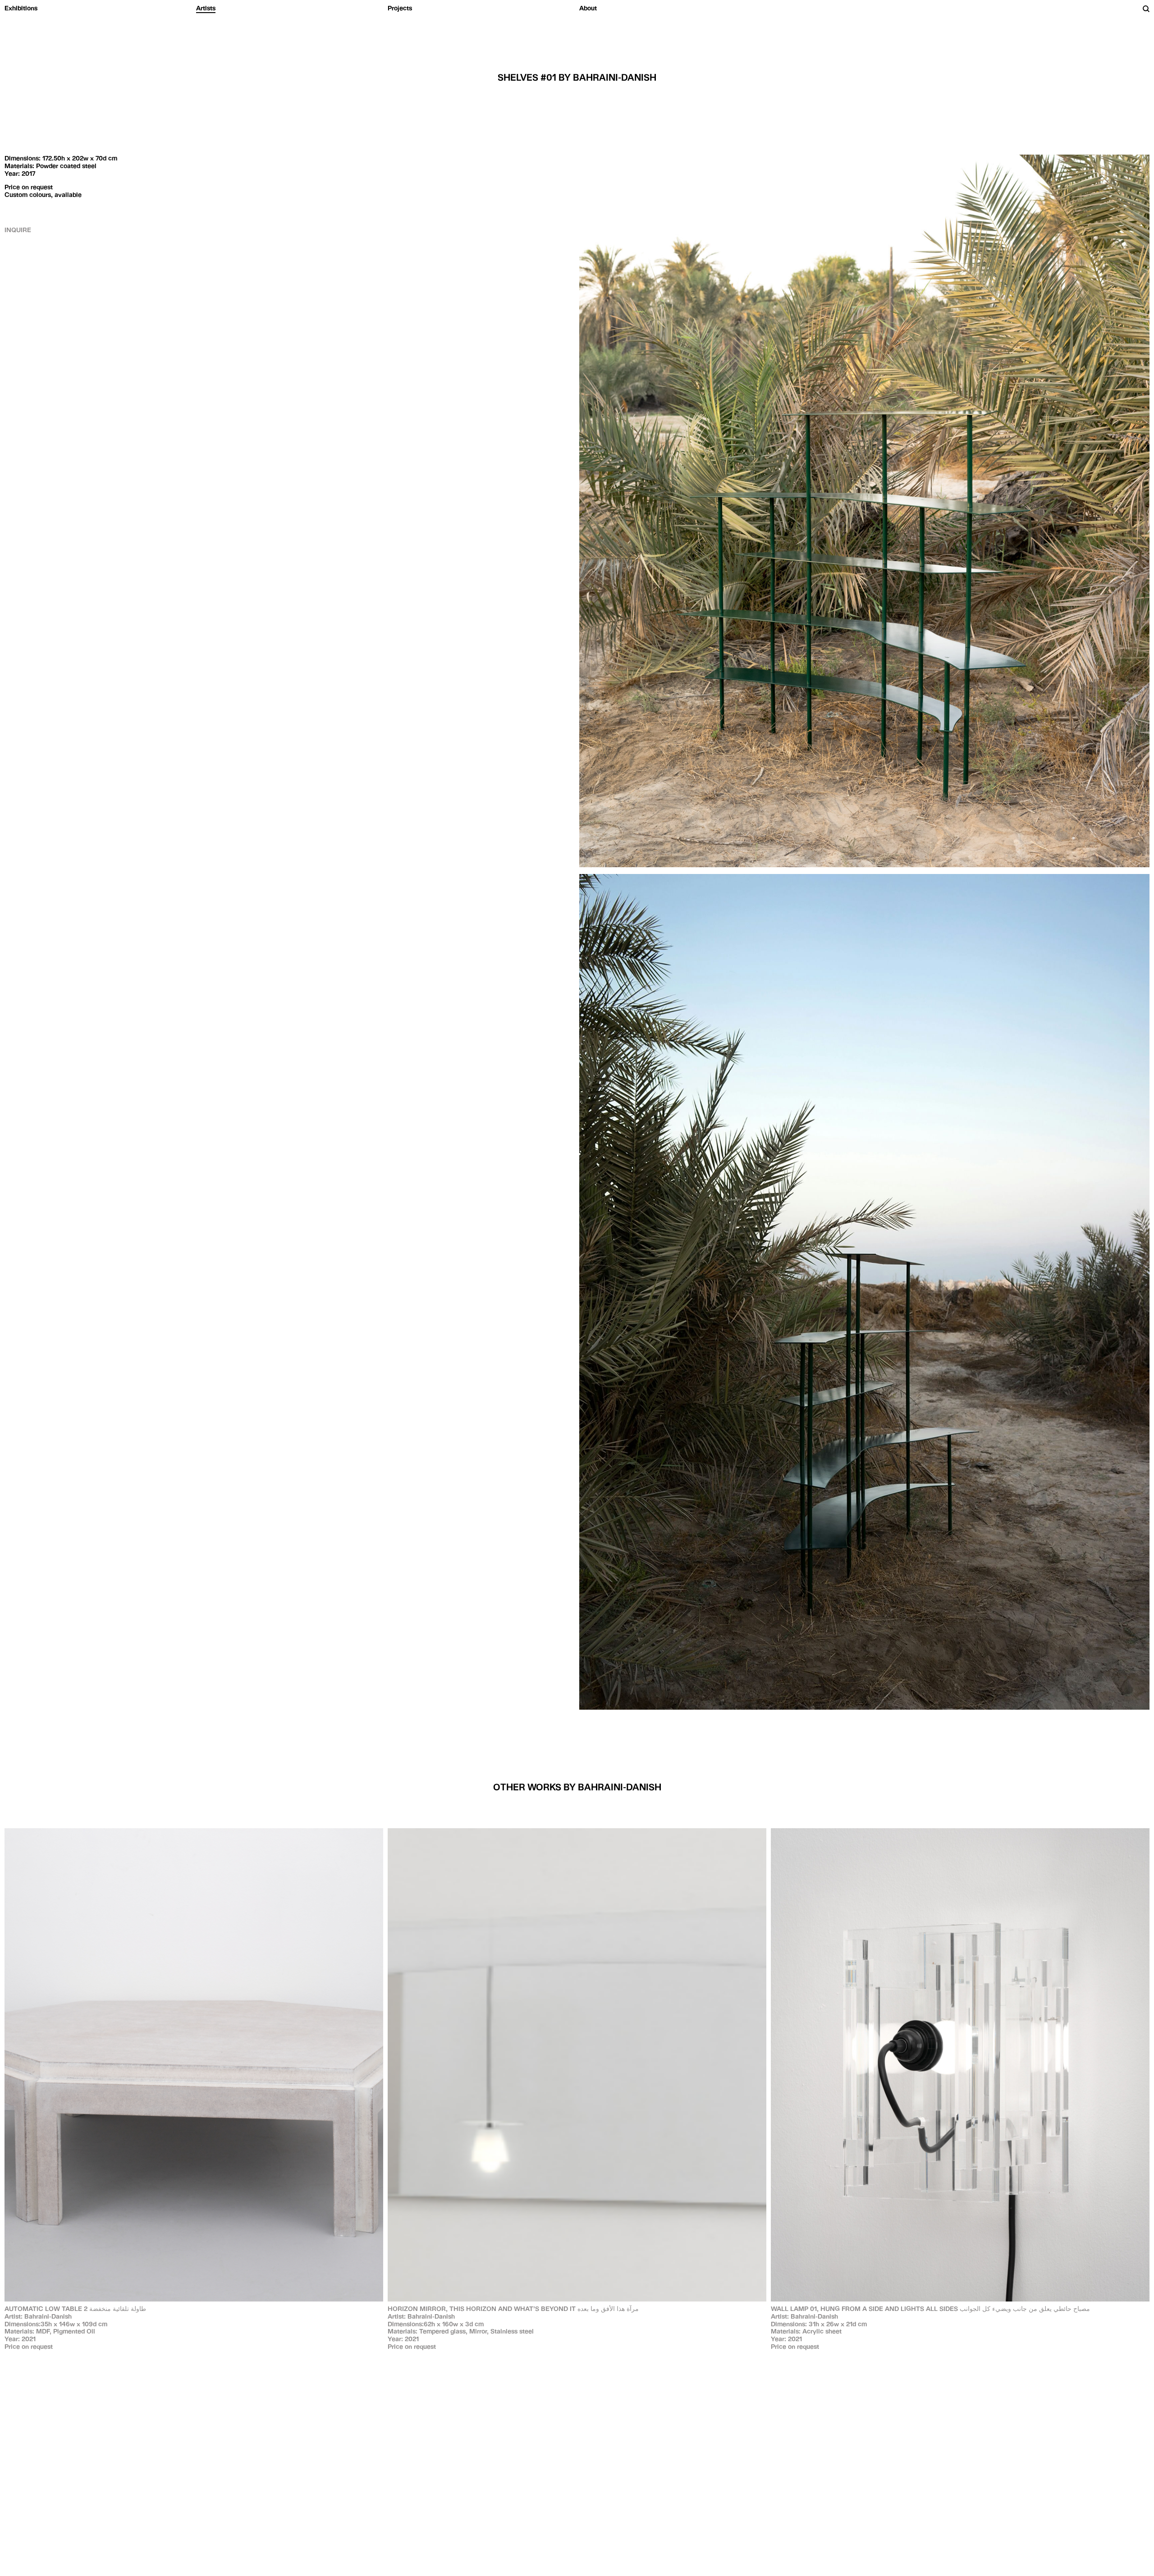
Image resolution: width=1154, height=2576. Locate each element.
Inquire (18, 230)
